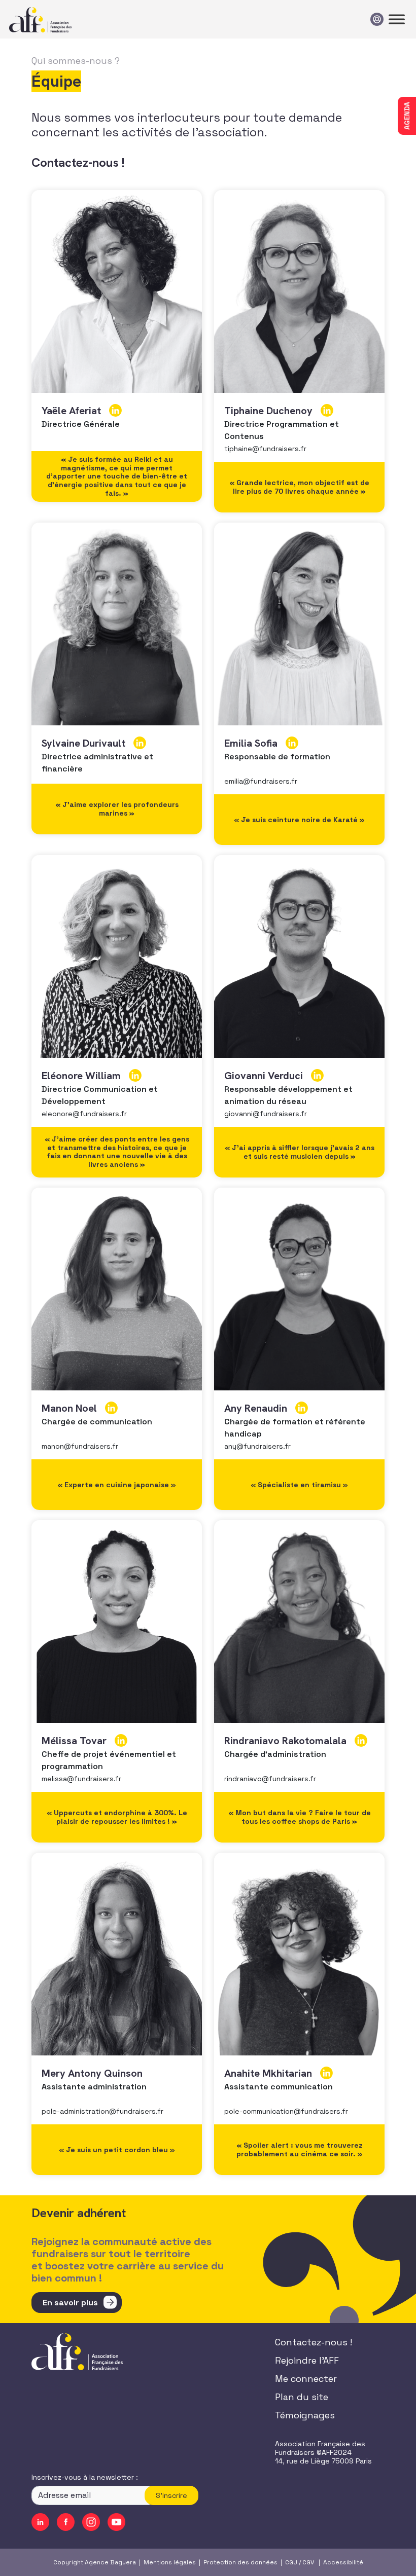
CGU (291, 2562)
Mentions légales (170, 2562)
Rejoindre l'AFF (307, 2360)
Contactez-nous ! (314, 2342)
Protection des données (240, 2562)
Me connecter (306, 2379)
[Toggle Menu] (397, 19)
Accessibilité (343, 2562)
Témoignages (305, 2415)
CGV (308, 2562)
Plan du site (302, 2397)
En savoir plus (70, 2303)
